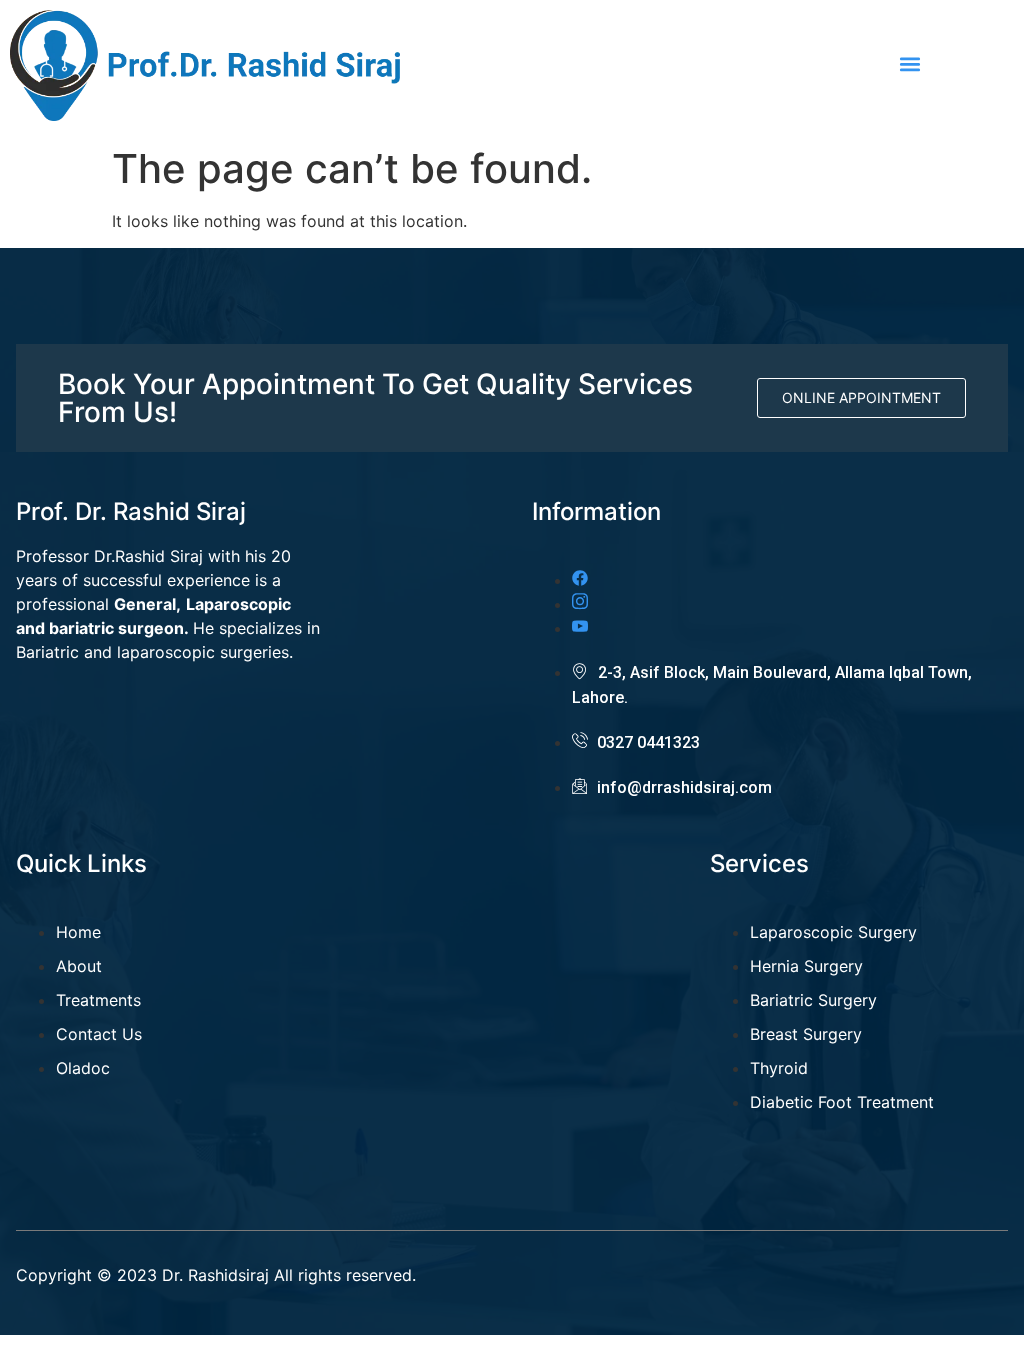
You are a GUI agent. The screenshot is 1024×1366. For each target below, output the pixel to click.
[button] (910, 63)
